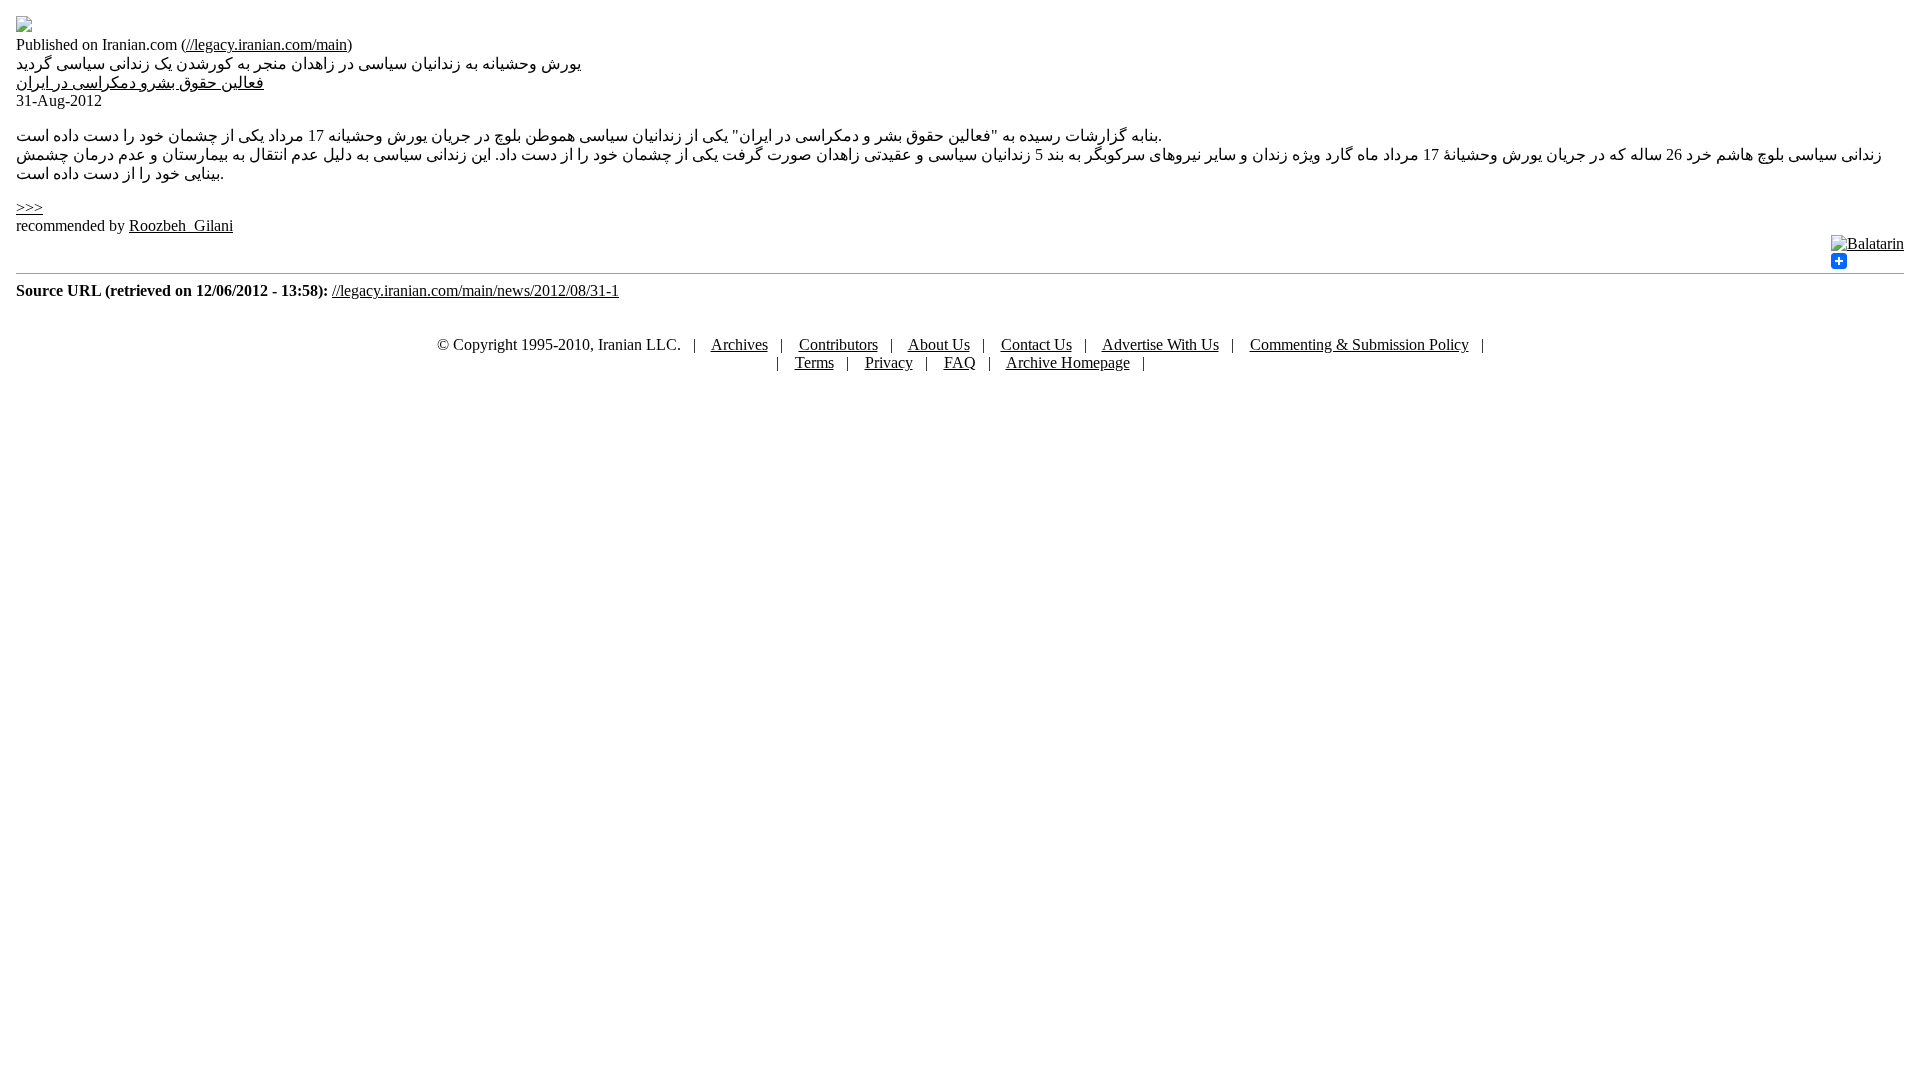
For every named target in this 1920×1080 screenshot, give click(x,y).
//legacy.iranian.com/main (266, 44)
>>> (29, 207)
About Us (939, 344)
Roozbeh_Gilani (181, 225)
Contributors (838, 344)
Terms (814, 362)
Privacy (889, 362)
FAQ (960, 362)
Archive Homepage (1068, 362)
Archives (739, 344)
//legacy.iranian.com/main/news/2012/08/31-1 (475, 290)
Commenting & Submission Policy (1359, 344)
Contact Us (1036, 344)
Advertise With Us (1160, 344)
